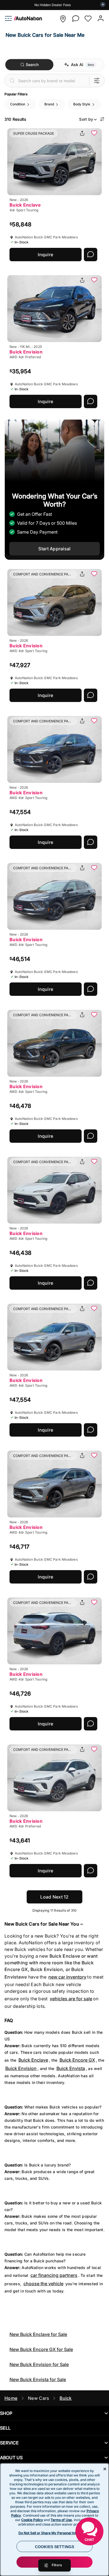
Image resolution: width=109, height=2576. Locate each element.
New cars (38, 2398)
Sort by (86, 119)
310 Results (15, 119)
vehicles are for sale (71, 1999)
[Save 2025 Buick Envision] (94, 280)
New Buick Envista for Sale (38, 2379)
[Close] (105, 2469)
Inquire (45, 255)
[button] (63, 19)
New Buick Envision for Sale (39, 2364)
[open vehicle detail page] (54, 162)
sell (5, 2428)
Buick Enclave (33, 2060)
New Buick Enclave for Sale (38, 2334)
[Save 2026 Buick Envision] (94, 574)
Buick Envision (21, 2068)
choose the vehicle (43, 2284)
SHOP (6, 2413)
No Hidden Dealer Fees (53, 5)
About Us (11, 2458)
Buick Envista (71, 2068)
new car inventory (67, 1977)
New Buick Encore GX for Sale (41, 2349)
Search (32, 65)
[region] (54, 2520)
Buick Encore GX (77, 2060)
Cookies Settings (54, 2547)
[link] (26, 19)
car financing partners (54, 2275)
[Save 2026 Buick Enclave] (94, 134)
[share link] (82, 134)
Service (9, 2443)
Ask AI (77, 65)
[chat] (75, 19)
